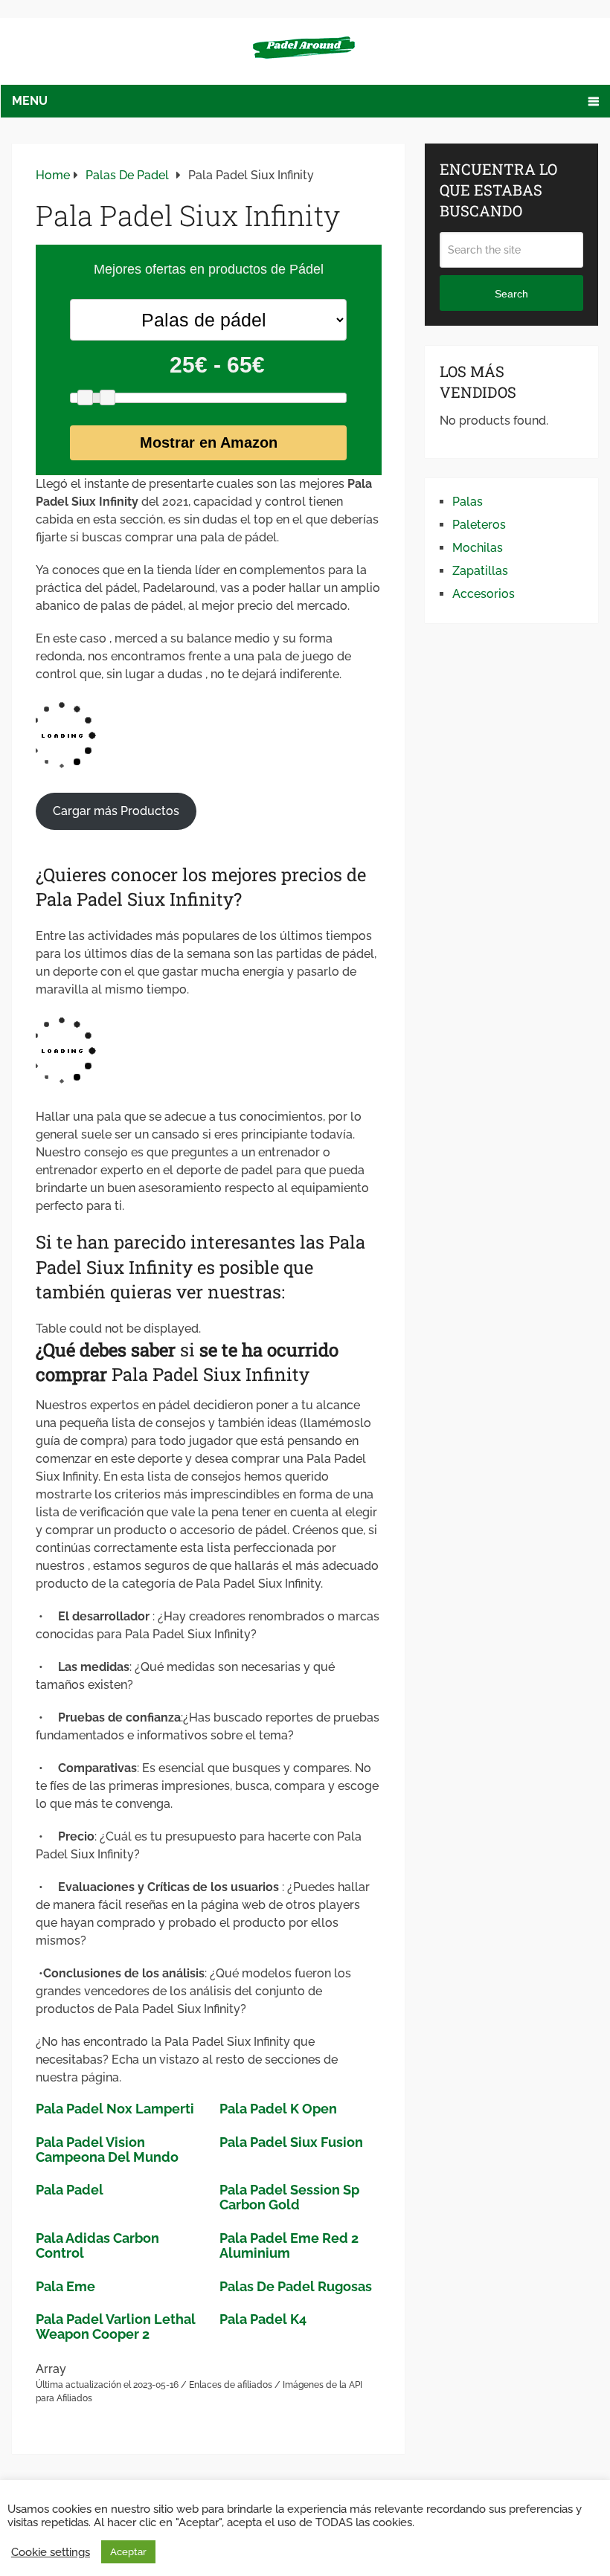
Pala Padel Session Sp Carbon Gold (289, 2197)
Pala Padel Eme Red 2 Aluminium (289, 2245)
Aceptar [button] (128, 2552)
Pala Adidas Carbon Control (97, 2245)
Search (511, 294)
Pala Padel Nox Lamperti (115, 2109)
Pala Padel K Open (278, 2109)
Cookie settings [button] (51, 2552)
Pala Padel (70, 2190)
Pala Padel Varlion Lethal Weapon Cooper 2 (116, 2327)
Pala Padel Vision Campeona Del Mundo (107, 2150)
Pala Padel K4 (263, 2319)
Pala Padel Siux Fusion (291, 2142)
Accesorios (484, 594)
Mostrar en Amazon (209, 442)
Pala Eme (65, 2286)
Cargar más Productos (116, 811)
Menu (30, 101)
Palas (468, 502)
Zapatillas (480, 571)
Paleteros (479, 525)
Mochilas (478, 548)
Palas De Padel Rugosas (296, 2286)
